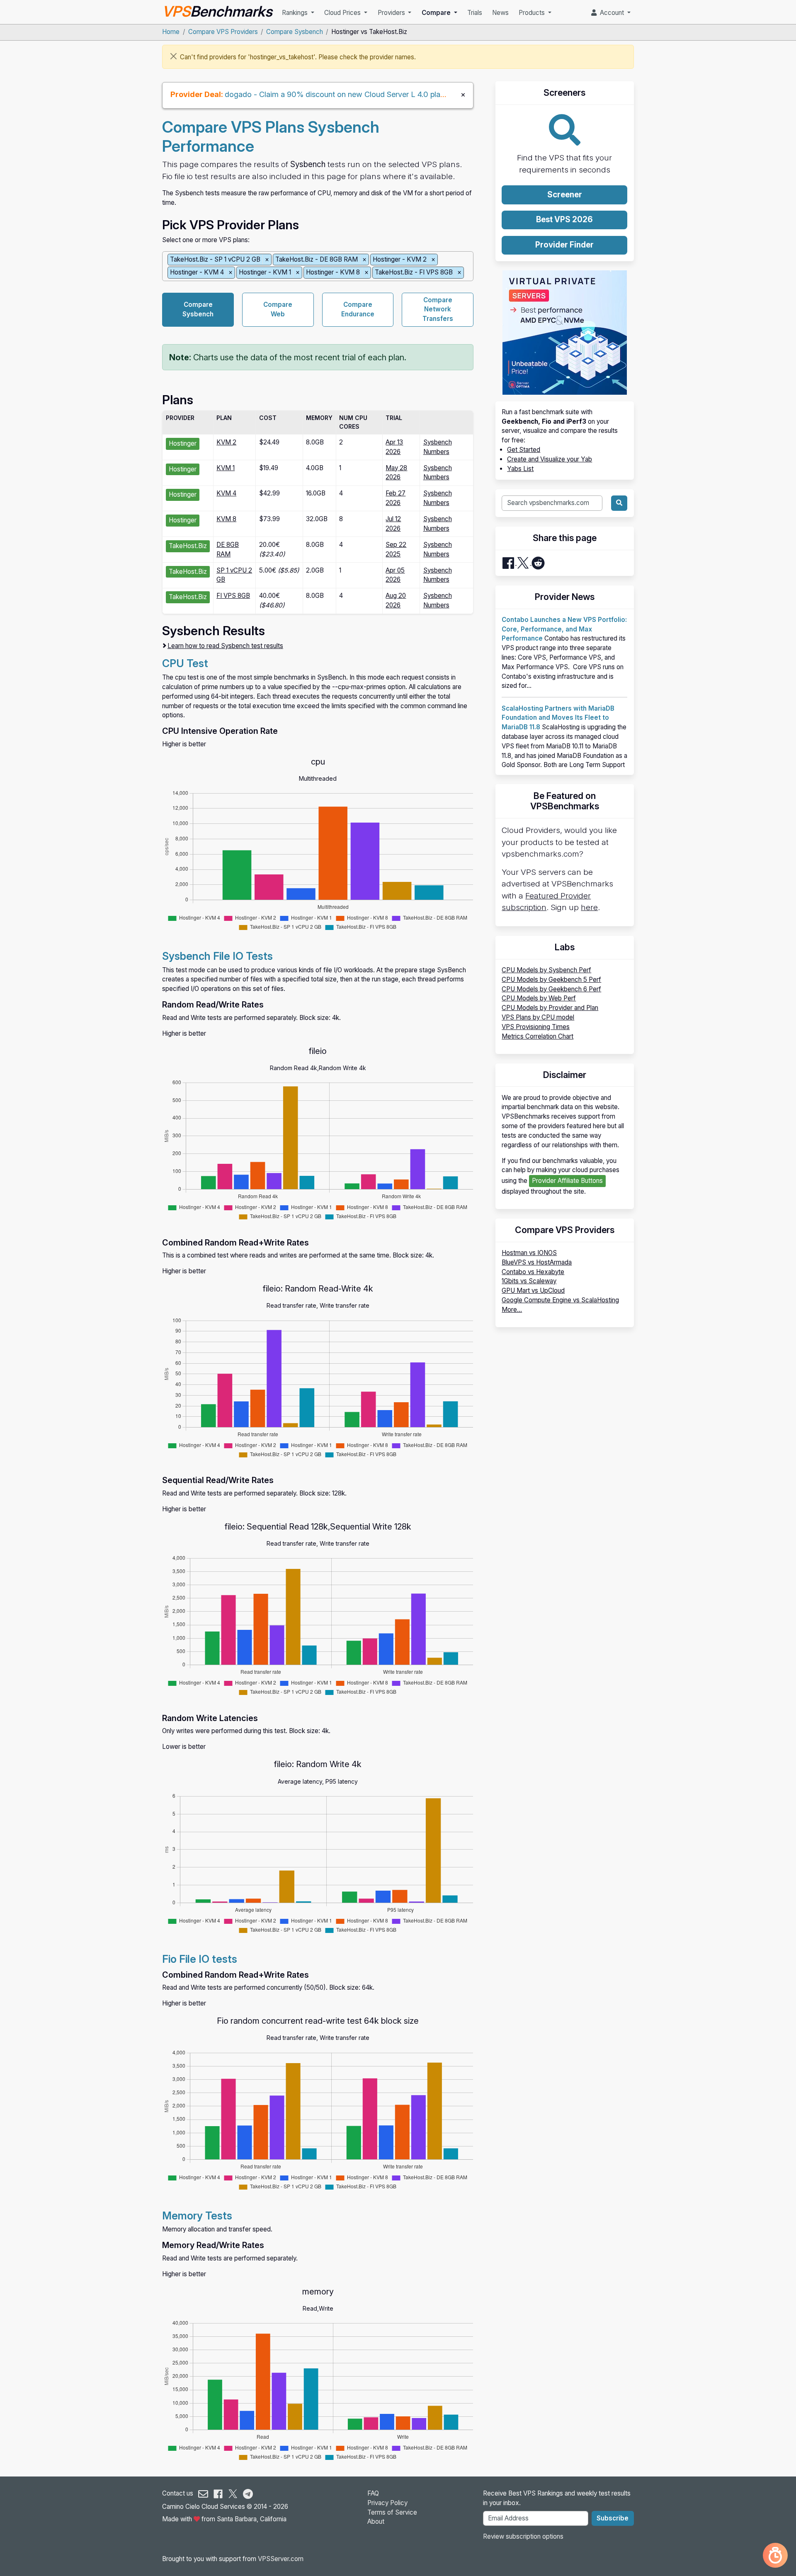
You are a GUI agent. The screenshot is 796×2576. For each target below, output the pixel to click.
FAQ (373, 2493)
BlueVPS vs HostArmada (537, 1262)
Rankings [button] (296, 13)
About (376, 2521)
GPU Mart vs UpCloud (533, 1290)
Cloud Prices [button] (343, 13)
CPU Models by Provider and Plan (550, 1008)
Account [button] (611, 13)
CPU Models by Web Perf (539, 998)
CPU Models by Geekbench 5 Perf (551, 980)
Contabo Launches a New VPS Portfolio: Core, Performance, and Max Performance (564, 629)
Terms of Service (392, 2512)
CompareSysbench (198, 309)
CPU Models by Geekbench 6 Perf (551, 989)
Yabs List (520, 469)
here (589, 907)
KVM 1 (226, 468)
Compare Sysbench (295, 32)
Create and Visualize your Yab (550, 459)
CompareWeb (278, 309)
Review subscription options (523, 2536)
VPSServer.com (281, 2559)
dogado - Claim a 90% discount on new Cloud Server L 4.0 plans (336, 94)
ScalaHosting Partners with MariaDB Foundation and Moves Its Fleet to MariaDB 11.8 (558, 718)
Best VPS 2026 (564, 220)
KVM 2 (226, 442)
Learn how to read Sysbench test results (225, 646)
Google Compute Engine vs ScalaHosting (560, 1300)
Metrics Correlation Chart (538, 1036)
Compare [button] (437, 13)
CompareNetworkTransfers (438, 310)
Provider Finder (564, 245)
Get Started (524, 450)
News (500, 13)
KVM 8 (226, 519)
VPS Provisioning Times (536, 1027)
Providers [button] (392, 13)
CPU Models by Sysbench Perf (546, 970)
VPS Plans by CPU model (538, 1017)
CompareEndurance (358, 309)
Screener (565, 195)
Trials (475, 13)
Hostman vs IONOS (529, 1253)
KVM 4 (226, 493)
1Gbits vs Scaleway (529, 1281)
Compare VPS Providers (223, 32)
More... (512, 1310)
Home (171, 32)
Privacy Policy (387, 2503)
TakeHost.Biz (188, 546)
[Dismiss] (174, 56)
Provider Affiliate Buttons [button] (567, 1181)
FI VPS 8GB (233, 596)
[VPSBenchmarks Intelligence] (775, 2555)
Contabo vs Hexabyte (533, 1272)
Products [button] (533, 13)
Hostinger (183, 443)
